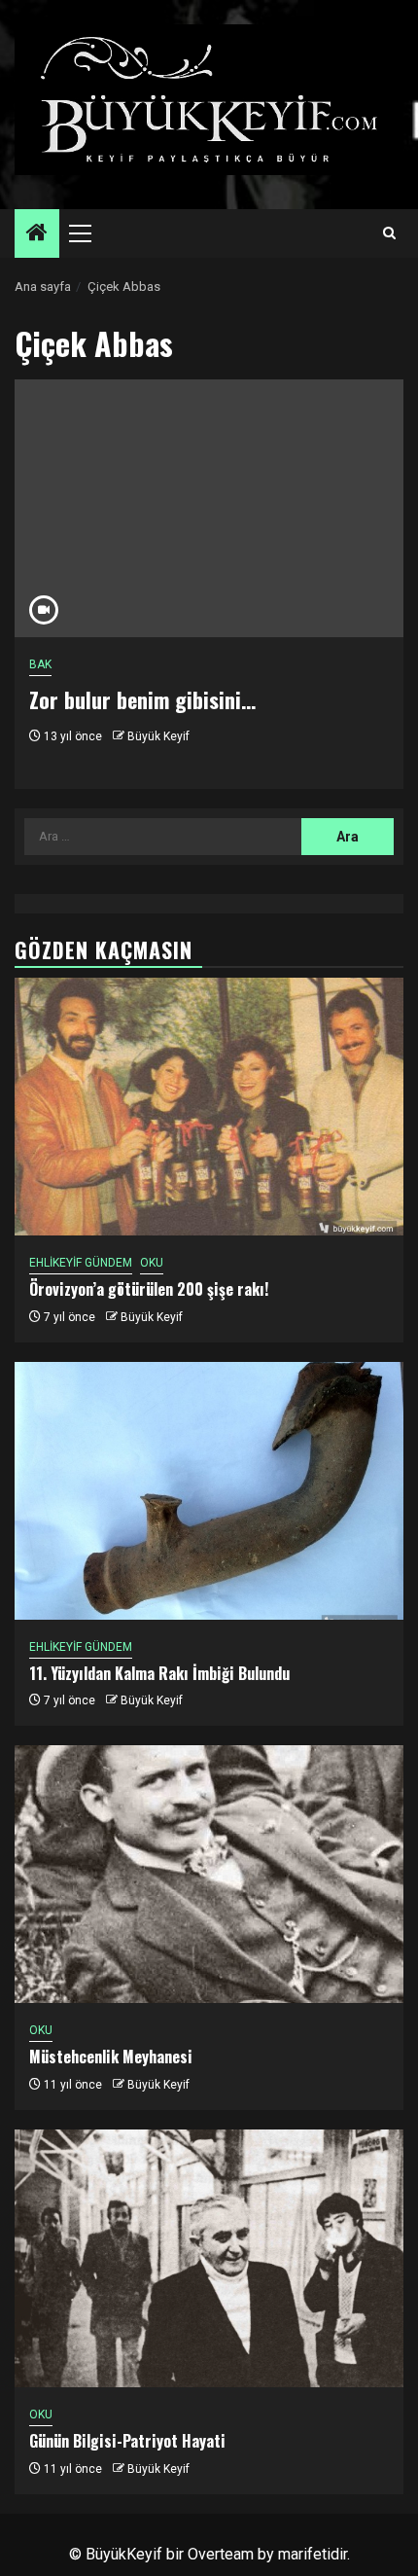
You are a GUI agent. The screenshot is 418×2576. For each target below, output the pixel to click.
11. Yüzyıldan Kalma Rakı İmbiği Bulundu (159, 1673)
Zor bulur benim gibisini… (142, 699)
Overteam (221, 2554)
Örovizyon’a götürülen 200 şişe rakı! (149, 1289)
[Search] (389, 233)
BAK (40, 664)
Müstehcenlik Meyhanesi (111, 2057)
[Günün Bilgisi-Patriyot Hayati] (209, 2258)
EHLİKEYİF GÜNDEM (81, 1263)
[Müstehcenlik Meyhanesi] (209, 1874)
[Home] (37, 234)
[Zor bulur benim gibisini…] (209, 508)
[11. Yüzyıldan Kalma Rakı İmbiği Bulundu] (209, 1491)
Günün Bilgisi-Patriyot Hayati (127, 2441)
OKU (152, 1263)
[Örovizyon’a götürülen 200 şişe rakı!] (209, 1107)
